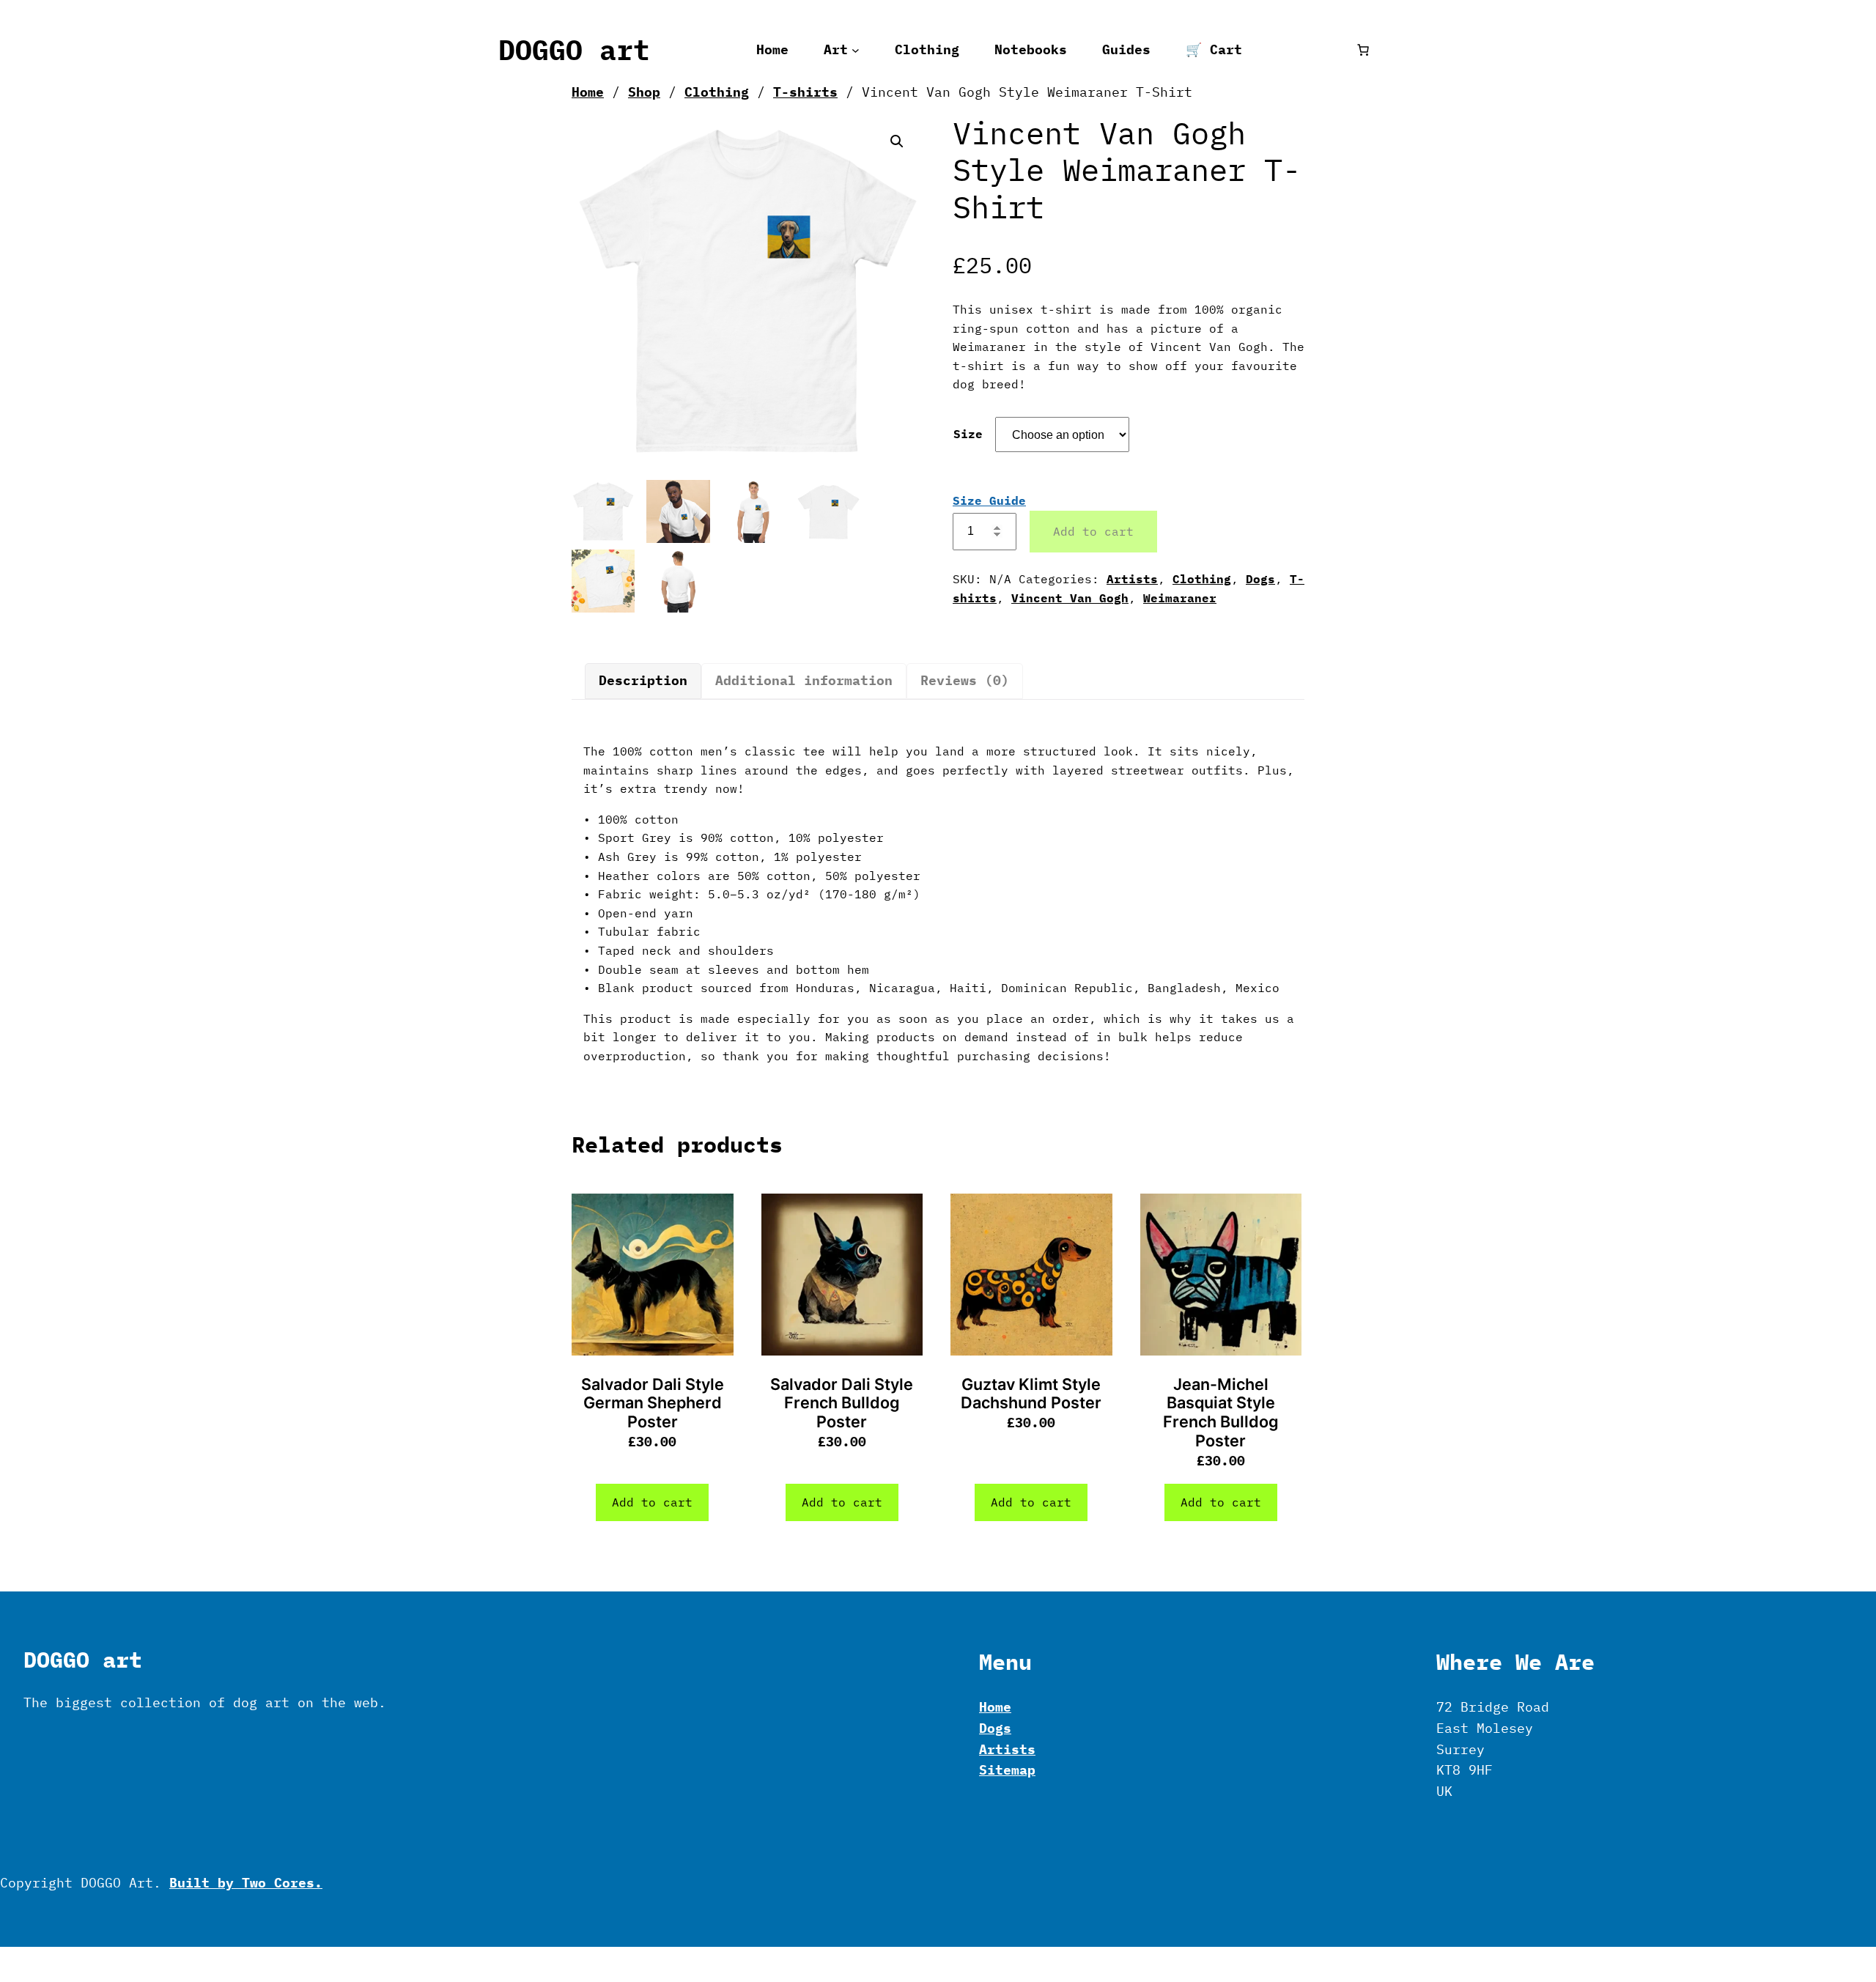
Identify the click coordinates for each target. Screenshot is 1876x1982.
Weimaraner (1180, 598)
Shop (644, 92)
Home (588, 92)
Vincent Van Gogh (1070, 598)
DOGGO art (574, 50)
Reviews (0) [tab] (965, 680)
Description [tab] (643, 680)
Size (968, 434)
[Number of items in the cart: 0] (1363, 50)
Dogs (1260, 579)
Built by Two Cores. (246, 1883)
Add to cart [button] (652, 1502)
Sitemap (1007, 1770)
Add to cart (1093, 531)
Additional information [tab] (804, 680)
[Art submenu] (856, 50)
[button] (897, 141)
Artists (1132, 579)
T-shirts (805, 92)
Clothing (717, 92)
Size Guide (989, 500)
